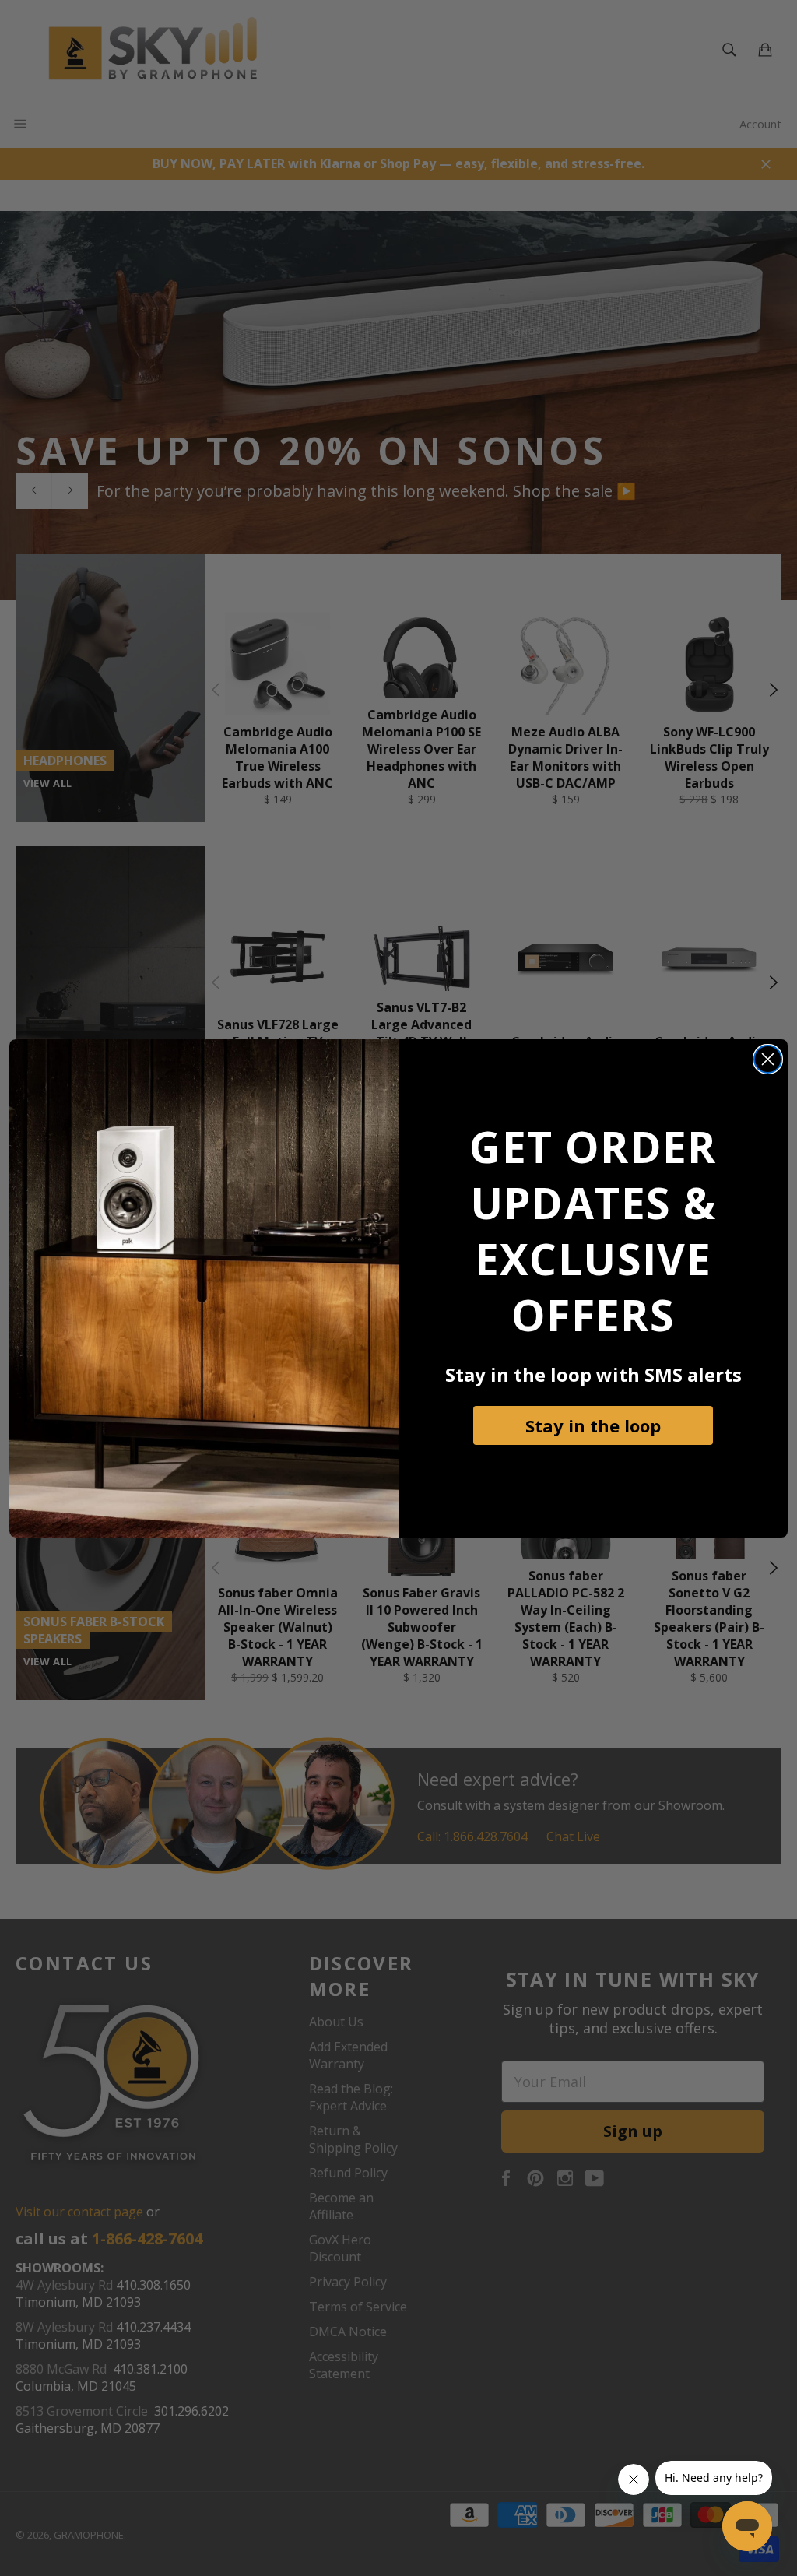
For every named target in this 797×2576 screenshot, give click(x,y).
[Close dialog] (768, 1059)
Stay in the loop (593, 1425)
